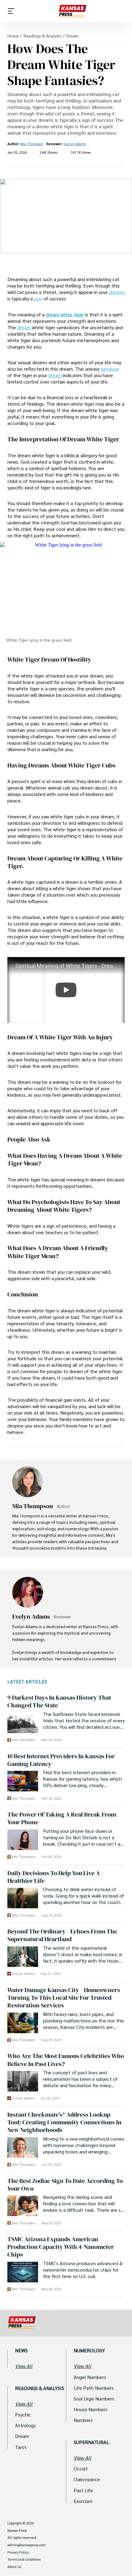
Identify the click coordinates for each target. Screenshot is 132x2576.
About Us (14, 2567)
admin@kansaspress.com (27, 2545)
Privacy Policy (18, 2552)
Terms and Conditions (24, 2559)
